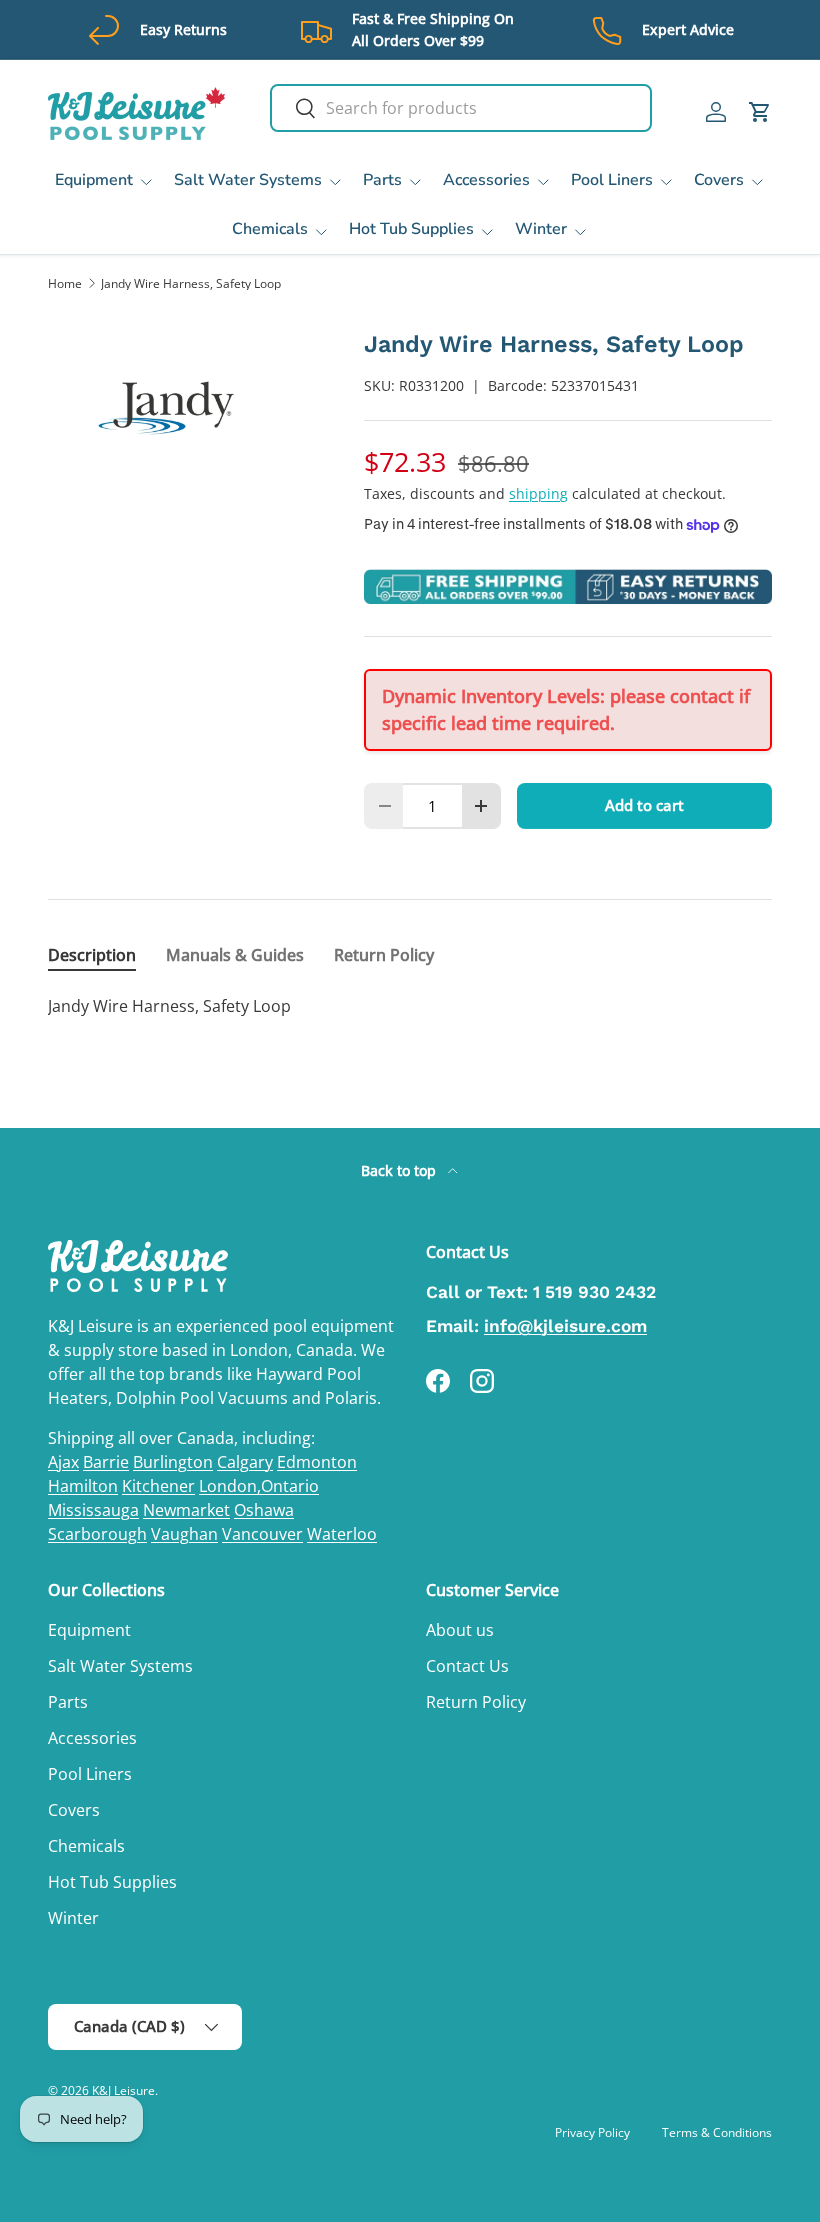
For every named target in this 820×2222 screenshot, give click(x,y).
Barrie (106, 1462)
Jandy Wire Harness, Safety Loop (191, 284)
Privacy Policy (592, 2132)
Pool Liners (90, 1774)
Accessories (92, 1738)
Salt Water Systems (120, 1666)
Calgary (245, 1462)
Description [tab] (92, 955)
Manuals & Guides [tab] (235, 955)
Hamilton (83, 1486)
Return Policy (476, 1702)
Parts (68, 1702)
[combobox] (461, 108)
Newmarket (186, 1510)
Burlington (173, 1462)
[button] (760, 112)
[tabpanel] (410, 1006)
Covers (74, 1810)
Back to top (400, 1170)
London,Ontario (259, 1486)
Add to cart (644, 805)
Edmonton (317, 1462)
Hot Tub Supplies (112, 1882)
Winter (73, 1918)
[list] (174, 408)
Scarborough (97, 1534)
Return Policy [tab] (384, 955)
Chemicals (86, 1846)
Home (65, 284)
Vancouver (262, 1534)
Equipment (89, 1630)
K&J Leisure (123, 2090)
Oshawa (264, 1510)
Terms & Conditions (717, 2132)
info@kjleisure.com (565, 1326)
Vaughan (184, 1534)
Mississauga (93, 1510)
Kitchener (158, 1486)
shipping (538, 493)
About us (460, 1630)
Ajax (63, 1462)
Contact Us (467, 1666)
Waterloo (342, 1534)
